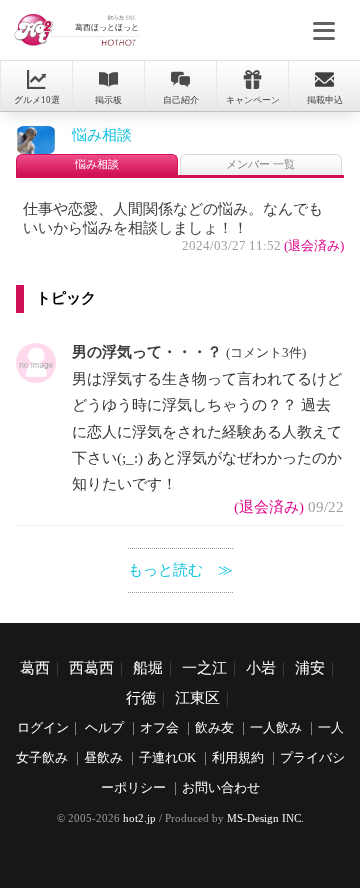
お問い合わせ (221, 788)
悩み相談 (102, 135)
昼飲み (103, 758)
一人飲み (276, 728)
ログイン (43, 728)
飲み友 (214, 728)
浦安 (310, 668)
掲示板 (108, 100)
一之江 (204, 668)
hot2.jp (139, 818)
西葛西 (91, 668)
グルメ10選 (37, 100)
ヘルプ (104, 728)
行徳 (141, 698)
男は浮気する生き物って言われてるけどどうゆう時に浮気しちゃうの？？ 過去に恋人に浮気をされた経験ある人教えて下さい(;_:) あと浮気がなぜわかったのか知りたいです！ (207, 432)
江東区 (197, 698)
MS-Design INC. (265, 818)
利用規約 (238, 758)
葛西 (35, 668)
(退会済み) (314, 246)
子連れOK (167, 758)
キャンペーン (253, 100)
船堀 (148, 668)
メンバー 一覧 (260, 164)
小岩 (261, 668)
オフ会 (159, 728)
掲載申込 (325, 100)
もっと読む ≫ (180, 570)
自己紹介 (181, 100)
